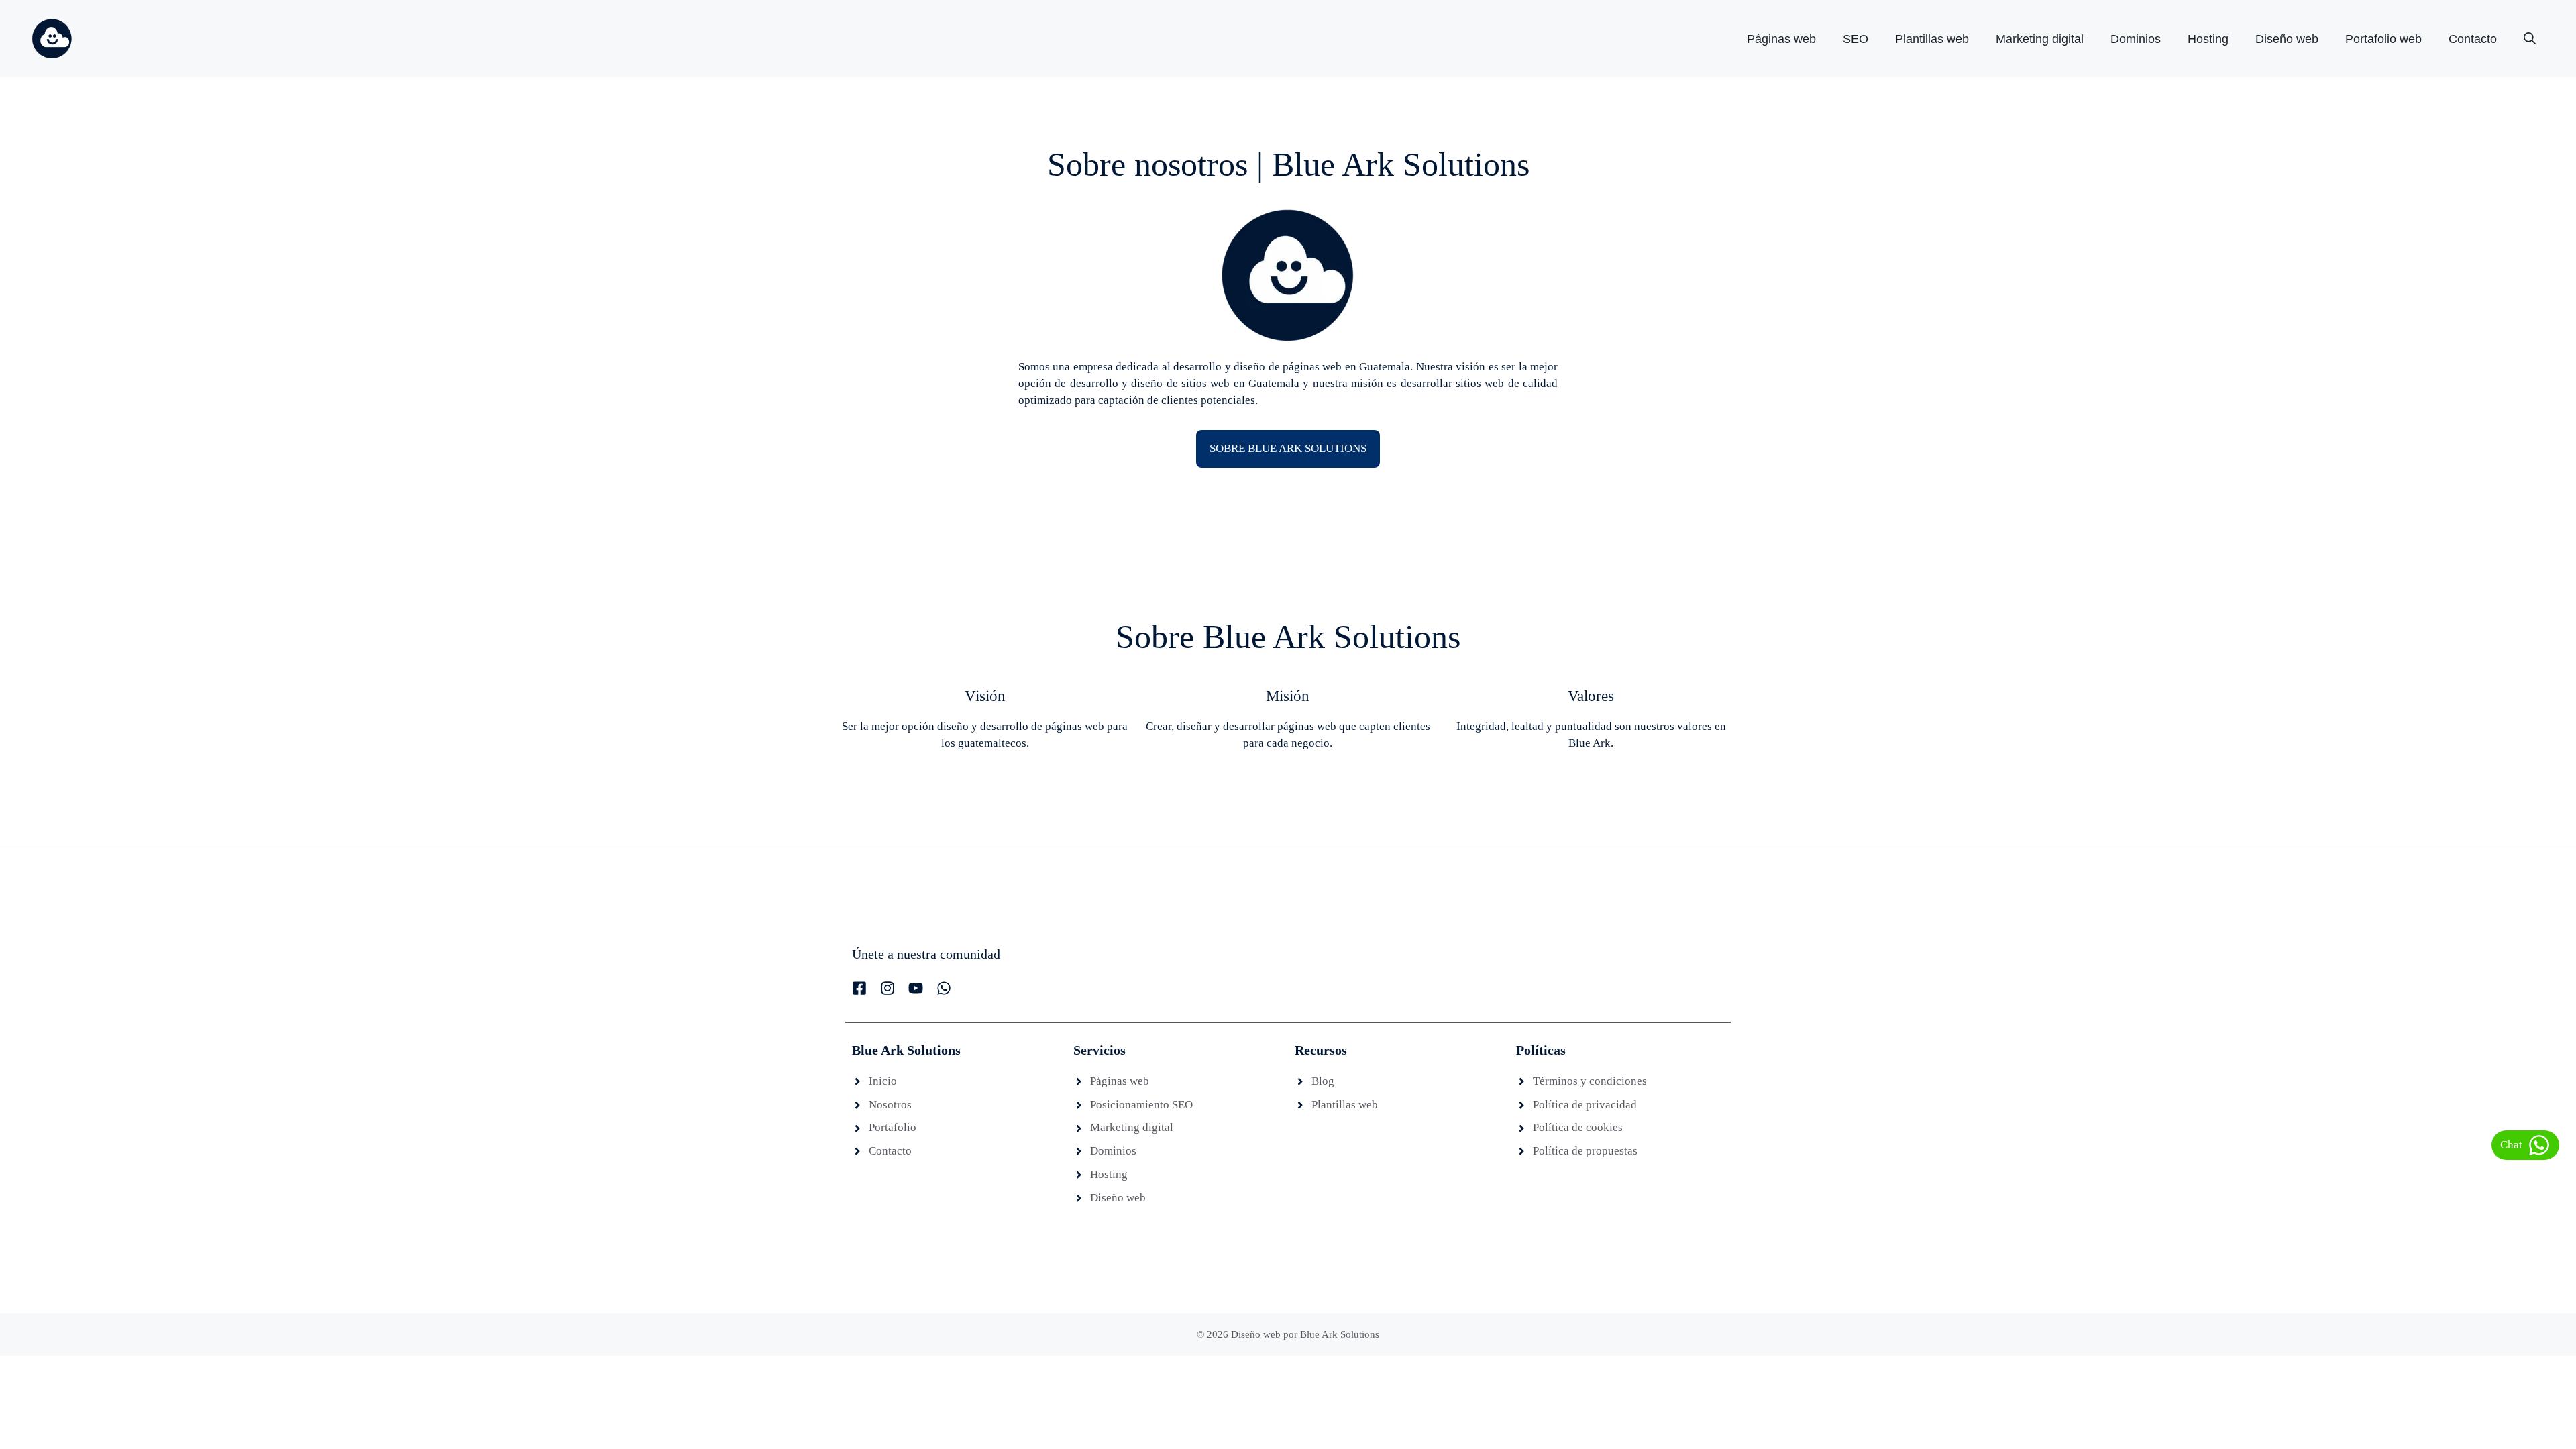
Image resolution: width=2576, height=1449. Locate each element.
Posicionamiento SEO (1141, 1105)
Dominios (2136, 39)
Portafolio (893, 1127)
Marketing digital (2040, 39)
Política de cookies (1578, 1127)
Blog (1323, 1081)
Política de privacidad (1585, 1105)
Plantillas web (1932, 39)
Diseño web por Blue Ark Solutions (1305, 1334)
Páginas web (1781, 39)
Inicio (883, 1081)
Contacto (2473, 39)
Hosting (2208, 39)
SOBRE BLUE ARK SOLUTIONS (1288, 448)
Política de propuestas (1585, 1151)
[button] (2530, 39)
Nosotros (890, 1105)
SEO (1856, 39)
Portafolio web (2383, 39)
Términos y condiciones (1590, 1081)
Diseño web (2287, 39)
